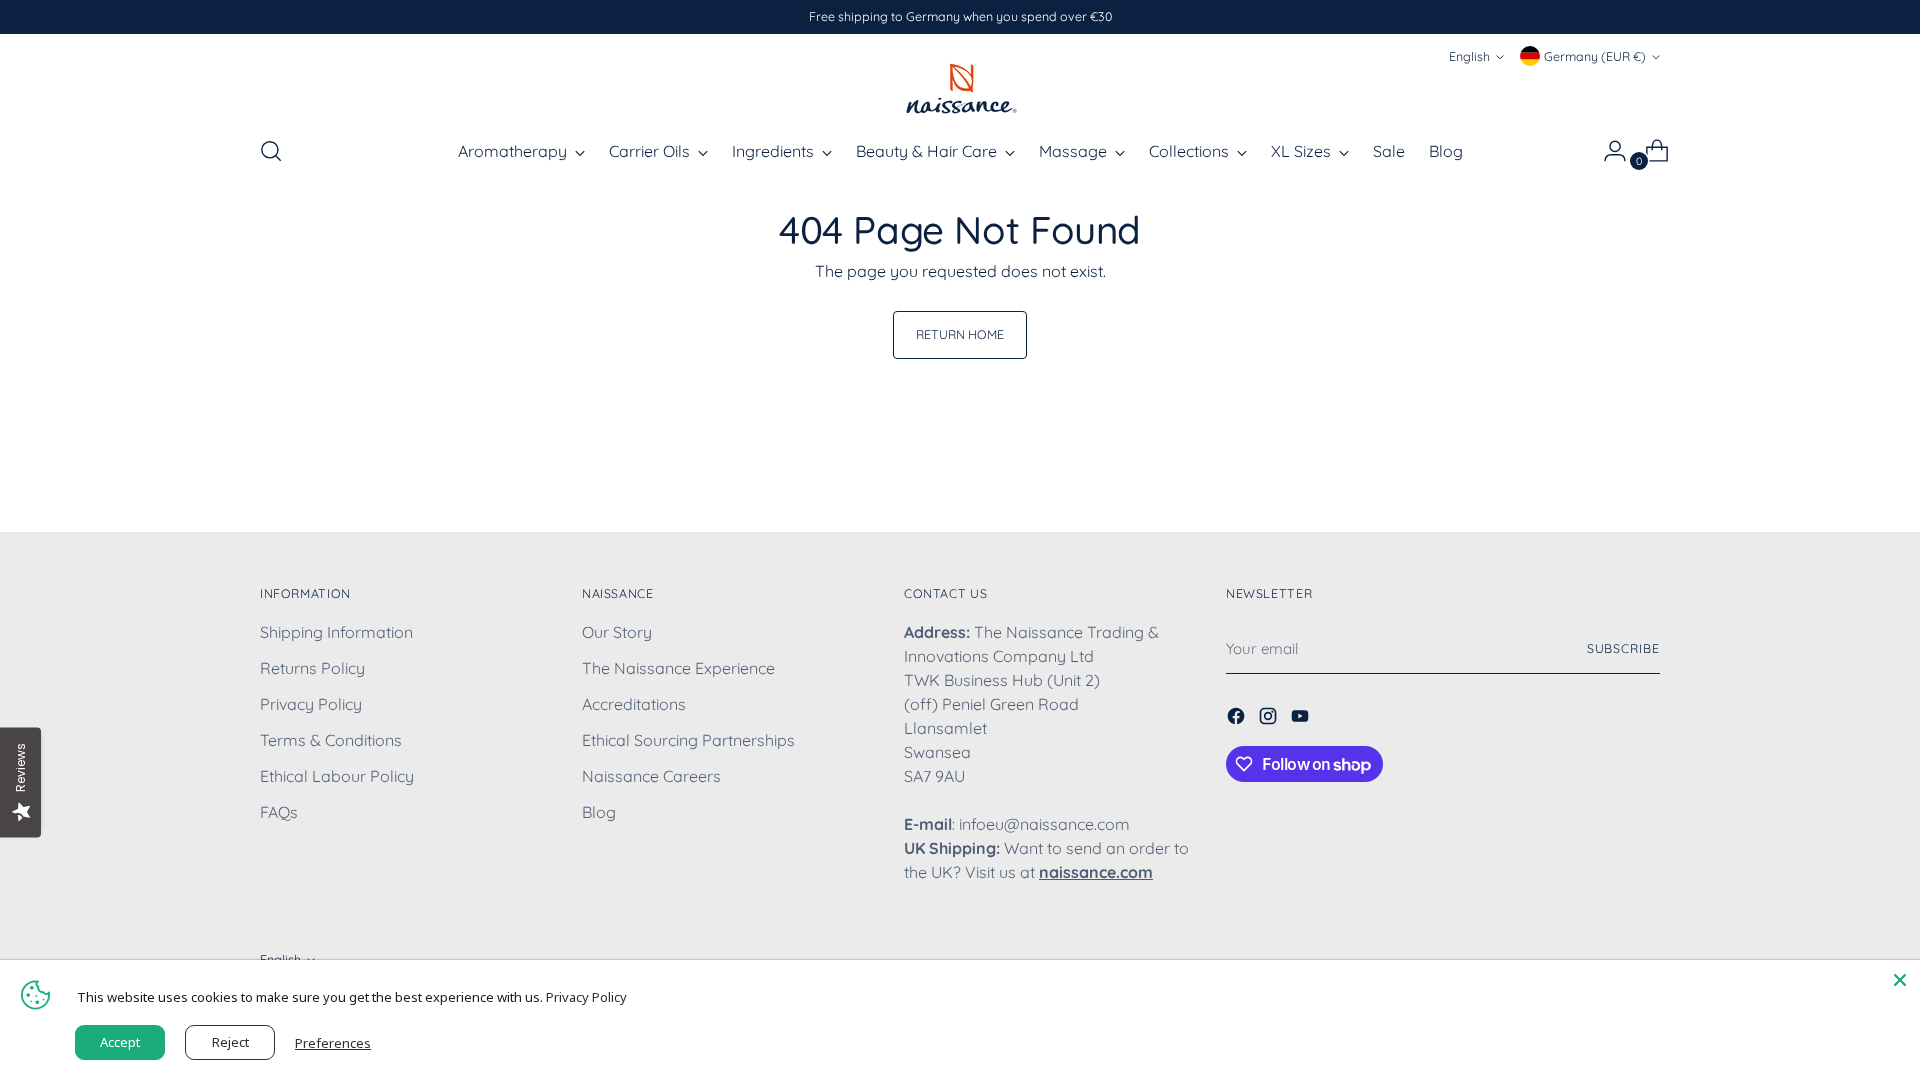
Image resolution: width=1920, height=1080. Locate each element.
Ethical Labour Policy (337, 776)
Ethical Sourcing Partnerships (688, 740)
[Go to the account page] (1607, 151)
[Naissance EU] (960, 87)
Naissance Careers (651, 776)
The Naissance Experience (678, 668)
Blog (599, 812)
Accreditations (634, 704)
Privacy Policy (311, 704)
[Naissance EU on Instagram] (1270, 719)
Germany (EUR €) (1595, 56)
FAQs (279, 812)
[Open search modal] (271, 151)
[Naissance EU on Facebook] (1238, 719)
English (1469, 56)
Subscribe (1623, 648)
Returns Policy (312, 668)
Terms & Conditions (331, 740)
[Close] (1900, 980)
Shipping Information (336, 632)
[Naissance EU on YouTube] (1302, 719)
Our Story (617, 632)
